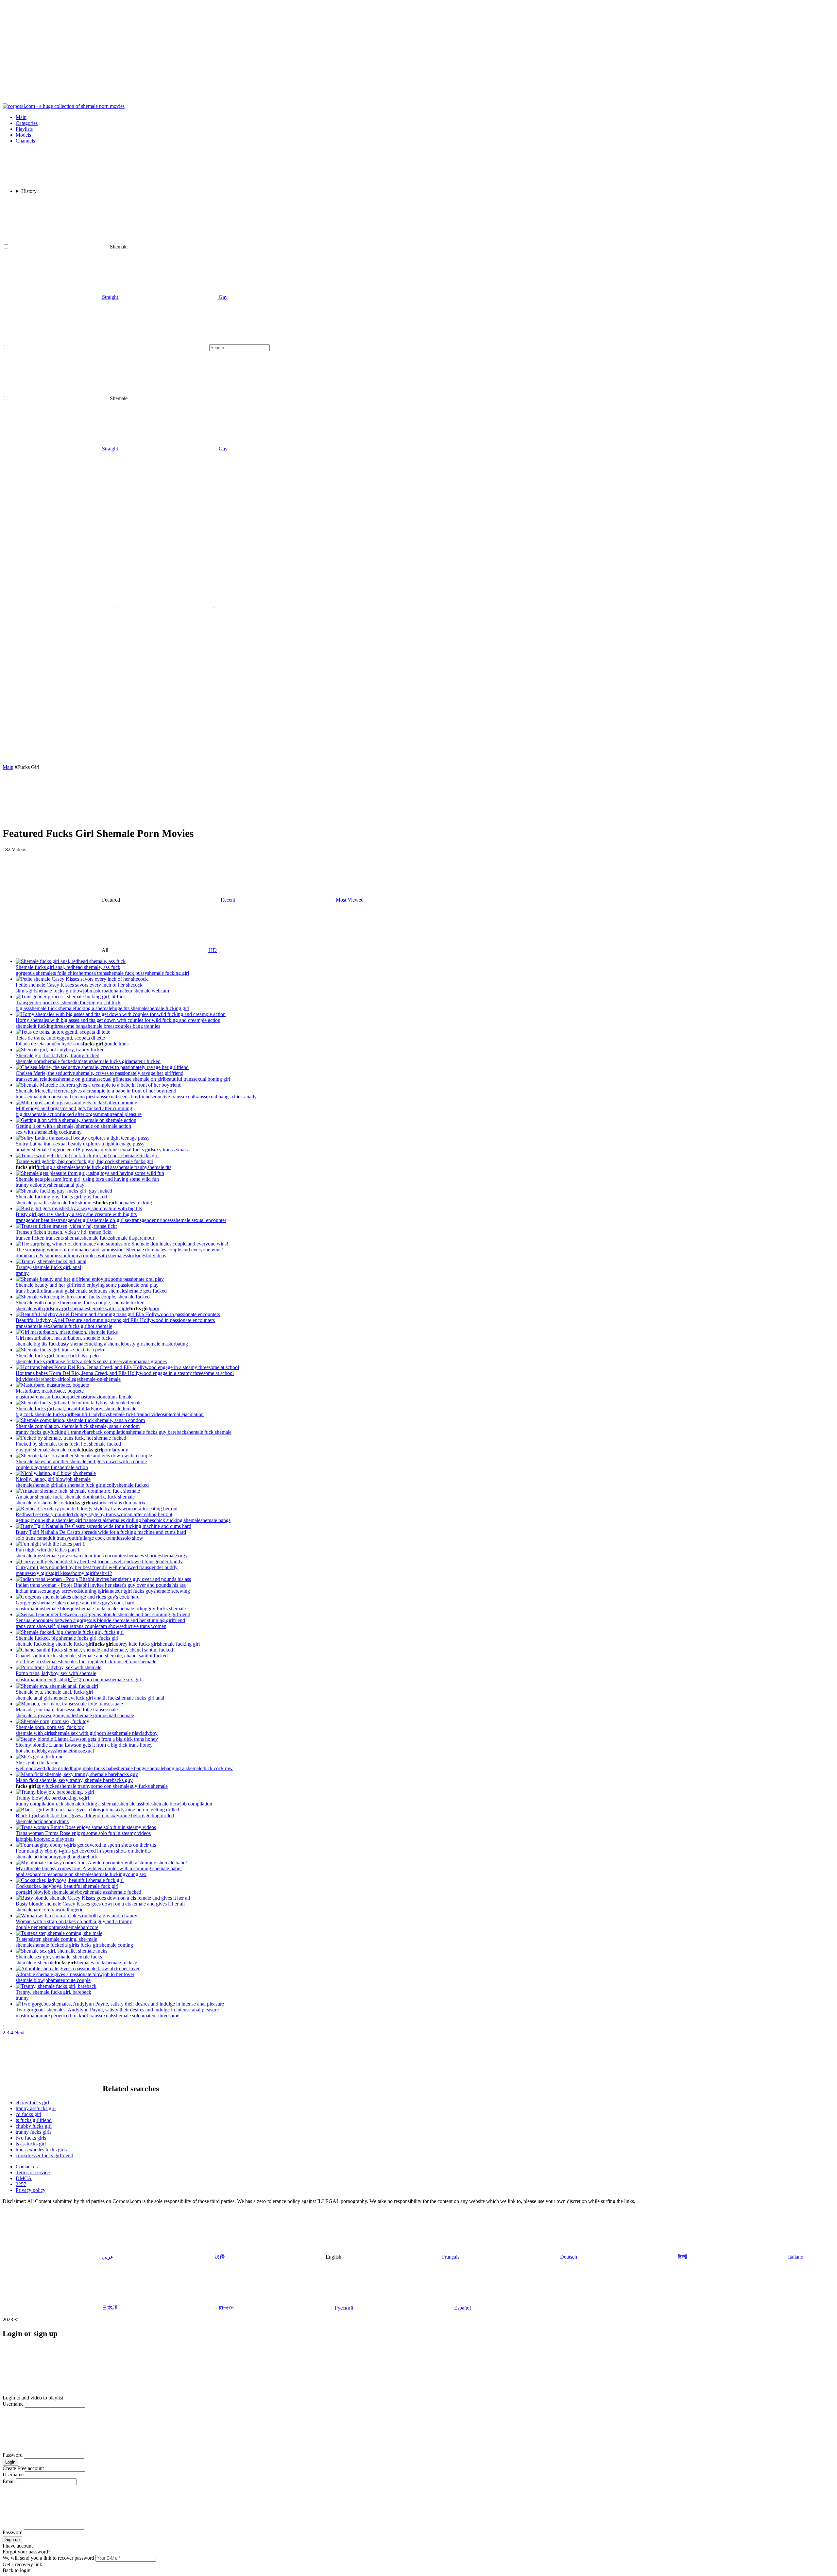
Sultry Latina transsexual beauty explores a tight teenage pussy (80, 1144)
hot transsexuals (98, 2016)
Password (13, 2455)
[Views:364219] (70, 1880)
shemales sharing (143, 1556)
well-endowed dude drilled (43, 1768)
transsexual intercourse (39, 1097)
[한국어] (65, 605)
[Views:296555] (99, 1561)
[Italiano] (662, 555)
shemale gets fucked (146, 1291)
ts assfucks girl (31, 2144)
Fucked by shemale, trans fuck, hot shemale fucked (68, 1444)
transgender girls (75, 1220)
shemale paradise (33, 1203)
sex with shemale (33, 1132)
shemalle (147, 1661)
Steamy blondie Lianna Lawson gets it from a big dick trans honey (84, 1745)
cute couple (79, 1980)
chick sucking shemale (177, 1520)
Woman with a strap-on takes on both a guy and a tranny (74, 1921)
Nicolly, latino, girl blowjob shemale (53, 1479)
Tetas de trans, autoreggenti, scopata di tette (60, 1038)
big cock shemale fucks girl (44, 1414)
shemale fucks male (97, 1609)
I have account (18, 2546)
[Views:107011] (77, 1774)
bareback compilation (106, 1432)
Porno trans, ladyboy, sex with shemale (56, 1673)
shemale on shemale (71, 1874)
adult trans (56, 1538)
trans (21, 1326)
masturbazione (93, 1397)
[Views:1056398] (86, 1827)
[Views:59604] (55, 1792)
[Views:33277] (78, 1968)
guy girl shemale (70, 1308)
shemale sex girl (125, 1679)
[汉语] (364, 555)
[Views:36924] (77, 1102)
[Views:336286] (51, 1261)
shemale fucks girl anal (141, 1698)
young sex (136, 1874)
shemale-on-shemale (100, 1379)
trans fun (49, 1467)
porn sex (105, 1733)
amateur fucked (145, 1061)
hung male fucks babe (94, 1768)
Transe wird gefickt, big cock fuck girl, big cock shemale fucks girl (85, 1161)
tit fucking (43, 1026)
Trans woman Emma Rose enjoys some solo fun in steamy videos (83, 1833)
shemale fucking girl (168, 973)
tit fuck (110, 1698)
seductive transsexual (172, 1097)
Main (8, 767)
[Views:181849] (61, 1951)
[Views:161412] (56, 1986)
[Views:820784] (94, 1650)
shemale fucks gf (122, 1963)
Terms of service (33, 2172)
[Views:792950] (63, 1032)
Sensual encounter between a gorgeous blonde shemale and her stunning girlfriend (100, 1620)
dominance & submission (42, 1255)
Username (13, 2404)
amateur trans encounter (101, 1556)
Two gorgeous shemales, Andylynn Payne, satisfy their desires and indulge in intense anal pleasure (117, 2010)
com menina (96, 1679)
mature (108, 1114)
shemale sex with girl (75, 1733)
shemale (24, 1026)
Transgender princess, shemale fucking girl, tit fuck (68, 1002)
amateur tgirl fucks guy (130, 1591)
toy (46, 1185)
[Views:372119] (118, 1314)
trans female (120, 1397)
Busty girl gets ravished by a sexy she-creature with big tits (76, 1214)
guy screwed (66, 1591)
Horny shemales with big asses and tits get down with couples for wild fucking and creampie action (118, 1020)
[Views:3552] (103, 1614)
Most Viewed (349, 900)
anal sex (24, 1874)
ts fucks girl (88, 1945)
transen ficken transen (38, 1238)
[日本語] (760, 555)
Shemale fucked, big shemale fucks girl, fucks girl (67, 1638)
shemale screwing (172, 1591)
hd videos (156, 1255)
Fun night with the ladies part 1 (48, 1550)
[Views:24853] (84, 1456)
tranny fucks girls (34, 2132)
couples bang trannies (138, 1026)
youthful (75, 1538)
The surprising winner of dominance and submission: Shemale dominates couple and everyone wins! (119, 1250)
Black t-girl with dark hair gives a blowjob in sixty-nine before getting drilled (95, 1815)
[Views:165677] (71, 961)
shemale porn (29, 1061)
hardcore (41, 1874)
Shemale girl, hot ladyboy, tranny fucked (58, 1055)
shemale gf (27, 1963)
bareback (45, 1379)
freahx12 (103, 1573)
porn (154, 1308)
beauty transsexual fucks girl (123, 1150)
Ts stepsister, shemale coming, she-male (56, 1939)
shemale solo (84, 1291)
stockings (137, 1255)
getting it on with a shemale (44, 1520)
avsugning (54, 1715)
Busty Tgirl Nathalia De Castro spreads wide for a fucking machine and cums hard (101, 1532)
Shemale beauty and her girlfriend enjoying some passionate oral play (87, 1285)
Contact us (27, 2167)
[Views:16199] (99, 1085)
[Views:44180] (86, 1845)
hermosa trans (93, 973)
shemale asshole (135, 1804)
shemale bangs (215, 1520)
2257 (21, 2184)
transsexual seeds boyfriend (122, 1097)
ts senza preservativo (114, 1361)
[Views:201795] (87, 1155)
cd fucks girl (28, 2114)
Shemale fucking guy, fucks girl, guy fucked (61, 1197)
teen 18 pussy (79, 1150)
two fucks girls (31, 2138)
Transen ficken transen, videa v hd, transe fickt (64, 1232)
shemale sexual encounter (200, 1220)
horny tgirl (83, 1573)
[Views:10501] (120, 2004)
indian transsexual (34, 1591)
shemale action (45, 1114)
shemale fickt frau (126, 1414)
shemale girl (45, 1485)
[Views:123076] (97, 1810)
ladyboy (120, 1450)
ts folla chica (66, 973)
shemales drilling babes (130, 1520)
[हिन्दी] (562, 555)
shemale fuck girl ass (95, 1167)
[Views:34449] (87, 1739)
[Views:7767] (82, 979)
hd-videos (155, 1414)
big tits (23, 1114)
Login (10, 2462)
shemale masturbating (166, 1344)
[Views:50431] (69, 1704)
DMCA (24, 2178)
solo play (55, 1839)
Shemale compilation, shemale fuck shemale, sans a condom (78, 1426)
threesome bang (69, 1026)
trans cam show (32, 1626)
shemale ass (97, 1892)
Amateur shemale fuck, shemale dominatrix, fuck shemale (75, 1497)
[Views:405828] (83, 1138)
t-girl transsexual (89, 1520)
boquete (70, 1397)
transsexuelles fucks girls (41, 2150)
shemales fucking (134, 1203)
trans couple (86, 1626)
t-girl (59, 1379)
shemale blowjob (60, 1609)
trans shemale (111, 1291)
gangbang (69, 1857)
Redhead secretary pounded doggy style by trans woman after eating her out (94, 1514)
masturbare (27, 1397)
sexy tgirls (40, 1573)
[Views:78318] (76, 1120)
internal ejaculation (184, 1414)
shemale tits (159, 1167)
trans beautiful (30, 1291)
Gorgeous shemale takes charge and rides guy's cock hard (75, 1603)
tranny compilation (35, 1804)
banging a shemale (183, 1768)
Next (19, 2033)
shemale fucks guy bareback (157, 1432)
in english (52, 1679)
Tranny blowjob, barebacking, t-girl (52, 1798)
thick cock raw (218, 1768)
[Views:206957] (90, 1173)
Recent (227, 900)
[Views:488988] (70, 1632)
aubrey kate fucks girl (136, 1644)
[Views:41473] (77, 1915)
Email (9, 2481)
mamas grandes (151, 1361)
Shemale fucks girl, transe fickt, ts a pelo (57, 1356)
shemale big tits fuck (37, 1344)
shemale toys (29, 1556)
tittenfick (103, 1661)
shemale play (128, 1733)
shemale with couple (108, 1308)
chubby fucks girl (34, 2126)
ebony (52, 1821)
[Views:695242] (60, 1350)
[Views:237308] (60, 1050)
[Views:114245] (64, 1191)
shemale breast (101, 1026)
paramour (145, 1238)
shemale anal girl (33, 1698)
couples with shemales (104, 1255)
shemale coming (116, 1945)
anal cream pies (78, 1097)
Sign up (12, 2540)
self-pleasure (61, 1626)
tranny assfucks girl (36, 2108)
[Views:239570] (79, 1208)
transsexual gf (103, 1079)
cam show (109, 1626)
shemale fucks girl (54, 991)
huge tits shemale (130, 1008)
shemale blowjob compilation (182, 1804)
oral (64, 1910)
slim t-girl (26, 991)
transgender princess (153, 1220)
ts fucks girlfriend (34, 2120)
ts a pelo (84, 1361)
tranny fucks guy (33, 1432)
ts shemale (71, 1238)
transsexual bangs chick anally (225, 1097)
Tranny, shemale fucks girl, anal (48, 1267)
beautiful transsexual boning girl (197, 1079)
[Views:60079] (56, 1473)
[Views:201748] (79, 1403)
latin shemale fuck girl (80, 1485)
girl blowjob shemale (37, 1661)
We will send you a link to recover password (48, 2558)
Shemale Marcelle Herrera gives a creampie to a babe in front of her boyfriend (96, 1091)
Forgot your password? (26, 2552)
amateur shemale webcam (143, 991)
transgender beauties (37, 1220)
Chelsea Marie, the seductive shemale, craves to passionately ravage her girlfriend (100, 1073)
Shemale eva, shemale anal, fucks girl (54, 1692)
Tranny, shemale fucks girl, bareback (53, 1992)
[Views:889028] (59, 1933)
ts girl (70, 1945)
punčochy (57, 1044)
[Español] (165, 605)
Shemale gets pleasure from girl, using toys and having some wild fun (87, 1179)
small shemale (120, 1715)
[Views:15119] (78, 1597)
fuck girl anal (89, 1698)
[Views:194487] (97, 1508)
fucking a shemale (94, 1008)
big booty (36, 1839)
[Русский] (65, 555)
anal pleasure (128, 1114)
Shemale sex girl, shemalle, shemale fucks (59, 1957)
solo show (133, 1538)
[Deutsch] (264, 605)
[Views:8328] (80, 1420)
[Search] (418, 714)
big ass (23, 1008)
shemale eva (63, 1698)
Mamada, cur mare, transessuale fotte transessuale (67, 1710)
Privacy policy (31, 2190)
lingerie (76, 1910)
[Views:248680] (52, 1721)
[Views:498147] (83, 1297)
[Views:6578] (102, 1067)
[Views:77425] (103, 1579)
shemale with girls (34, 1308)
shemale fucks (65, 1203)
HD (212, 950)
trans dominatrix (129, 1503)
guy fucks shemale (167, 1609)
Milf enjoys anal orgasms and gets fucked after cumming (74, 1108)
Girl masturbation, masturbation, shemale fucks (64, 1338)
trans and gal (58, 1291)
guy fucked (48, 1786)
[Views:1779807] (71, 1438)
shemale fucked (59, 1061)
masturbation (103, 991)
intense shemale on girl (141, 1079)
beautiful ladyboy (90, 1414)
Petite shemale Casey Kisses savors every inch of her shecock (79, 985)
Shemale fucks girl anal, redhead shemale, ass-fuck (68, 967)
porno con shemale (110, 1786)
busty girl (134, 1344)
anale (70, 1715)
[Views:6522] (90, 1279)
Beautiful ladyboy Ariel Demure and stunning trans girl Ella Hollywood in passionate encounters (115, 1320)
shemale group (90, 1715)
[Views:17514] (103, 1898)
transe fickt (64, 1361)
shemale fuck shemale (52, 1008)
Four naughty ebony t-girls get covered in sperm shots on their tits (83, 1851)
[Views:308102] (52, 1385)
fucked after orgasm (80, 1114)
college (71, 1379)
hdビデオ (73, 1679)
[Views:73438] (122, 1244)
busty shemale (72, 1344)
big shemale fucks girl (70, 1644)
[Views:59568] (50, 1544)
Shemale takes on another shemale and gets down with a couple (81, 1461)
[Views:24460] (78, 1491)
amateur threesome (160, 2016)
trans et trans (125, 1661)
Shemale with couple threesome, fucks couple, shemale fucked (80, 1303)
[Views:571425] (59, 1667)
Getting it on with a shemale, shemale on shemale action (73, 1126)
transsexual (82, 1751)
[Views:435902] (101, 1863)
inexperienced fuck (62, 2016)
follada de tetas (31, 1044)
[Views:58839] (67, 1332)
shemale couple (66, 1450)
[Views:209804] (71, 997)
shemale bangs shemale (140, 1768)
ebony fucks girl (32, 2102)
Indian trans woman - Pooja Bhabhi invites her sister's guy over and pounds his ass (101, 1585)
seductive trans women (143, 1626)
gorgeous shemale (34, 973)
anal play (75, 1185)
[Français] (463, 555)
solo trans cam (30, 1538)
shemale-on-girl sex (112, 1220)
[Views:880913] (57, 1686)
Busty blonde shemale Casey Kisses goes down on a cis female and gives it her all (100, 1904)
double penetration (35, 1927)
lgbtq (21, 1839)
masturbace (50, 1397)
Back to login (17, 2570)
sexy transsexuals (170, 1150)
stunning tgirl (92, 1591)
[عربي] (264, 555)
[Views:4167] (103, 1526)
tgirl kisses (61, 1573)
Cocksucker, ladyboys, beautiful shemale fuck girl (67, 1886)
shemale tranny (132, 1167)
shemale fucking (108, 1874)
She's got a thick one (37, 1763)
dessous (75, 1044)
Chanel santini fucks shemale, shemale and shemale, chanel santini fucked (92, 1656)
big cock (60, 1132)
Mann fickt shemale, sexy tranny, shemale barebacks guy (74, 1780)
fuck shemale (68, 1804)
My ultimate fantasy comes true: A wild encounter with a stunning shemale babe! (99, 1868)
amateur (83, 1061)
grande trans (116, 1044)
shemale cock (54, 1503)
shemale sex (38, 1326)
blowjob (81, 991)
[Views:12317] (40, 1757)
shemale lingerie (49, 1150)
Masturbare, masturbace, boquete (50, 1391)
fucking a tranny (67, 1432)
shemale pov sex (59, 1556)
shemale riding (132, 1609)
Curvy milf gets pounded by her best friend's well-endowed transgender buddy (97, 1567)
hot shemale (100, 1326)
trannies (88, 1203)
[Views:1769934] (127, 1367)
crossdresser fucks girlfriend (44, 2155)
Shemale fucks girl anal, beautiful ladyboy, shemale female (76, 1408)
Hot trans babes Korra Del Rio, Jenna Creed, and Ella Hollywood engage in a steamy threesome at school (125, 1373)
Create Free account (23, 2468)
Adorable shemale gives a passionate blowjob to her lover (75, 1974)
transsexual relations (36, 1079)
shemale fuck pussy (127, 973)
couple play (28, 1467)
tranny (75, 1132)
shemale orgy (174, 1556)
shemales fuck (90, 1963)
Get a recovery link (22, 2564)
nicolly (110, 1485)
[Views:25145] (121, 1014)
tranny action (29, 1185)
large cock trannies (103, 1538)
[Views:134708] (66, 1226)
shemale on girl (73, 1079)
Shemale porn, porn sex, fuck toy (50, 1727)
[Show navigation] (418, 53)
